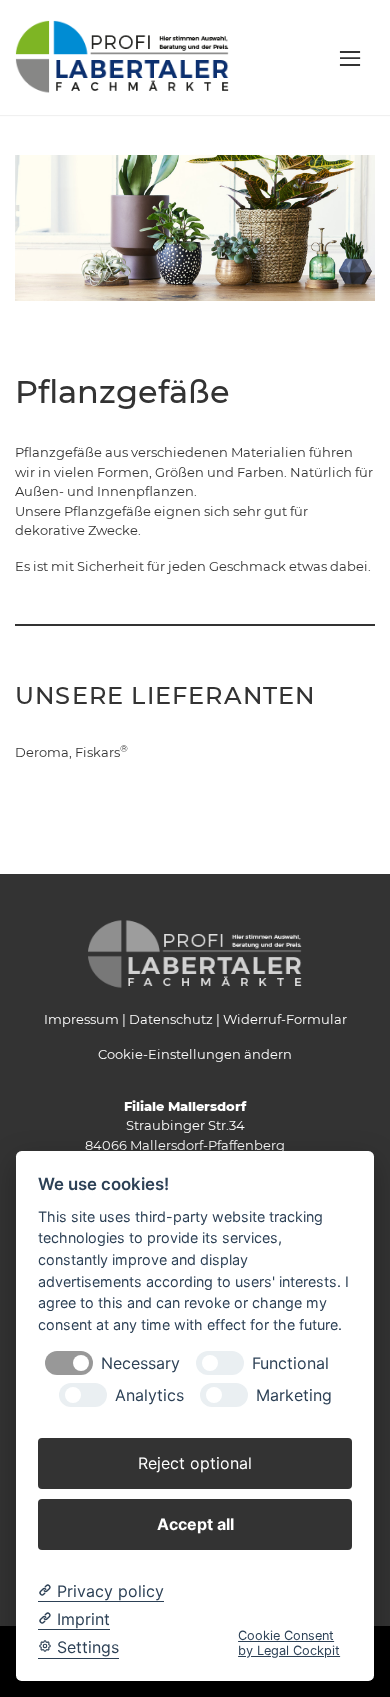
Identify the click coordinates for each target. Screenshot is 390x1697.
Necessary (140, 1363)
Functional (290, 1363)
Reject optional (195, 1463)
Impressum (81, 1019)
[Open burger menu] (350, 58)
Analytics (149, 1395)
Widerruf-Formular (285, 1019)
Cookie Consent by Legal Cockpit (289, 1643)
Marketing (294, 1395)
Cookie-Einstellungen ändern (195, 1054)
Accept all (195, 1524)
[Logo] (122, 56)
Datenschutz (171, 1019)
